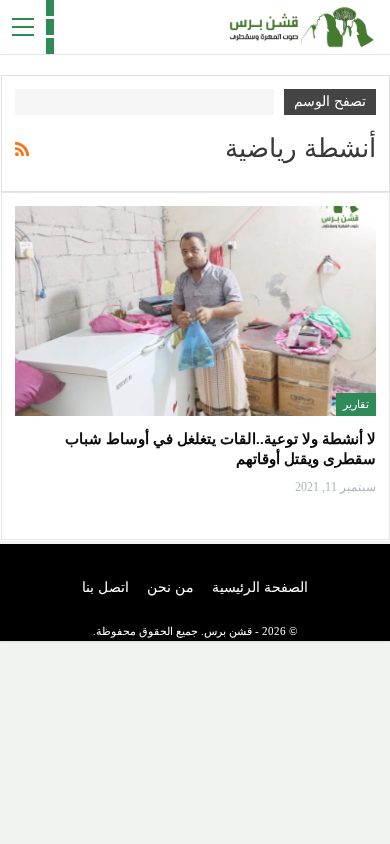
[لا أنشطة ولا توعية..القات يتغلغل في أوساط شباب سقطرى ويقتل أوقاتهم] (195, 310)
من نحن (170, 587)
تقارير (356, 404)
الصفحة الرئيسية (260, 587)
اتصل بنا (105, 587)
